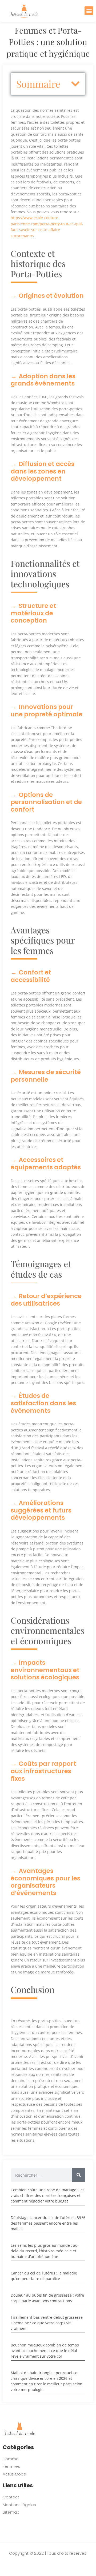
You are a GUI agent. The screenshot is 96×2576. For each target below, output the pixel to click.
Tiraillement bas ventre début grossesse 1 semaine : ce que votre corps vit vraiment (47, 2323)
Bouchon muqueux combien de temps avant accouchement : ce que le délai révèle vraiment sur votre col (45, 2351)
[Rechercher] (79, 2175)
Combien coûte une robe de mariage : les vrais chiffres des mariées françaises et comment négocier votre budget (48, 2195)
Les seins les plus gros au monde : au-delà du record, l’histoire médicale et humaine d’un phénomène (45, 2251)
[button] (89, 11)
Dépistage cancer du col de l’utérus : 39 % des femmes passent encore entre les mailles (48, 2223)
